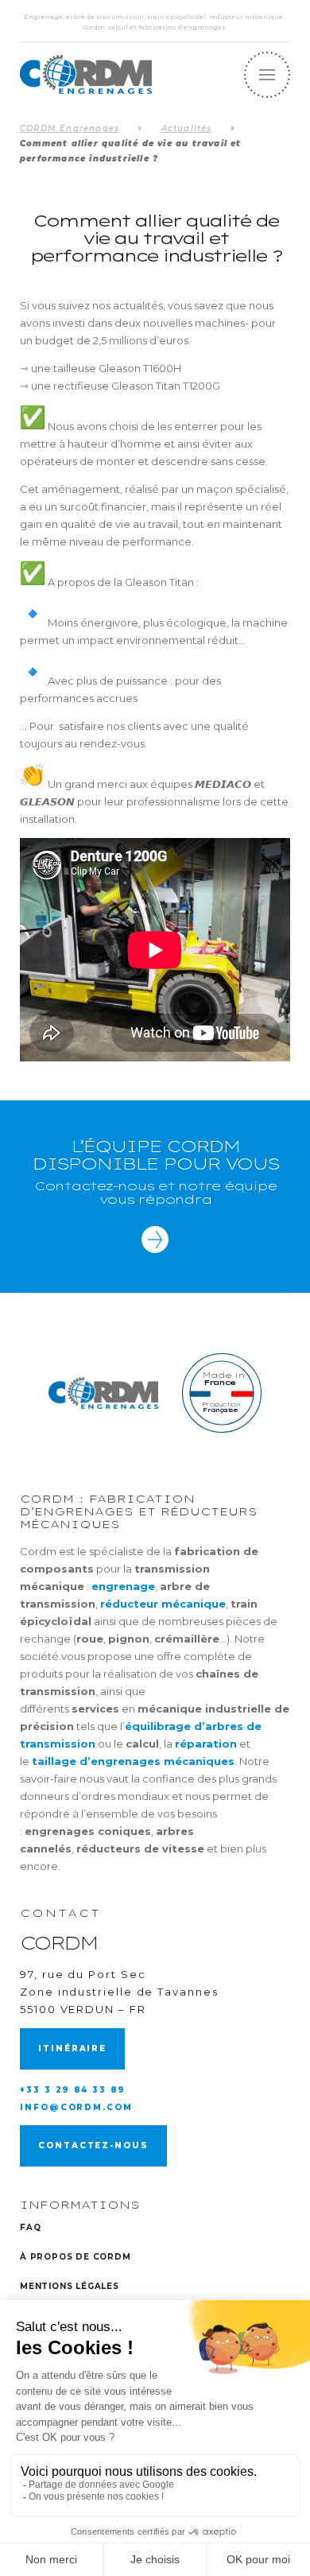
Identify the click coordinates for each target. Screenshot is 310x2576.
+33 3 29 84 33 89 (73, 2090)
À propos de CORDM (76, 2257)
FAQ (30, 2227)
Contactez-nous (93, 2145)
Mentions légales (70, 2286)
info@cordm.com (76, 2107)
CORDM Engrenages (70, 128)
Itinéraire (72, 2048)
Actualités (187, 128)
